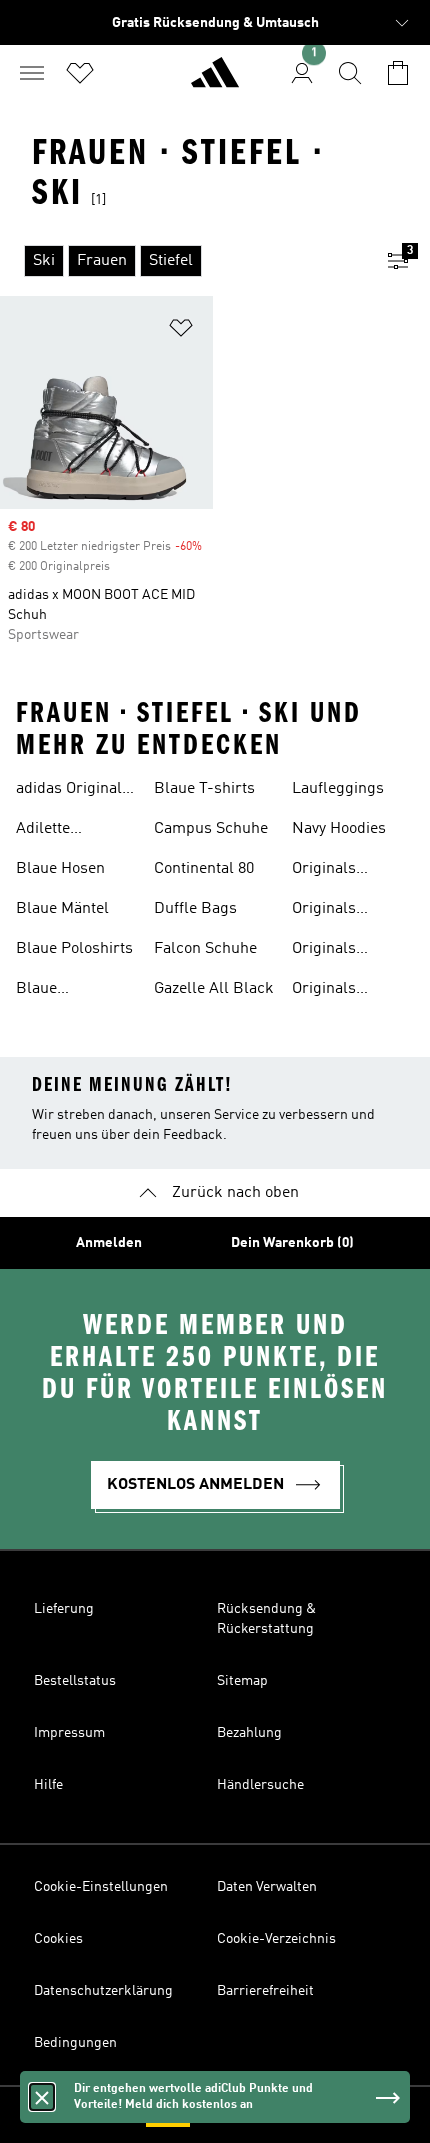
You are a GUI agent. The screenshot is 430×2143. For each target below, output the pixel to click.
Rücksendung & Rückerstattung (266, 1619)
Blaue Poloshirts (74, 949)
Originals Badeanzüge (335, 871)
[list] (183, 261)
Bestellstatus (75, 1681)
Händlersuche (260, 1785)
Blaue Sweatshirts (57, 991)
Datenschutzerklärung (103, 1991)
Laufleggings (338, 789)
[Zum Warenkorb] (398, 73)
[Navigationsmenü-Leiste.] (32, 73)
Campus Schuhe (211, 829)
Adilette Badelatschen (64, 831)
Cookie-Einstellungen (101, 1887)
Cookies (58, 1939)
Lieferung (64, 1609)
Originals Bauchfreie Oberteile (330, 951)
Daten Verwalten (267, 1887)
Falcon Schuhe (205, 949)
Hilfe (48, 1785)
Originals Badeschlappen (346, 911)
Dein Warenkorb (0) (292, 1243)
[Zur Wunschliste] (80, 73)
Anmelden (109, 1243)
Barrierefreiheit (265, 1991)
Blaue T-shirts (204, 789)
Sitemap (242, 1681)
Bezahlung (249, 1733)
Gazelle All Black (214, 989)
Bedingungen (75, 2043)
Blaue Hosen (60, 869)
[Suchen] (350, 73)
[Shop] (215, 81)
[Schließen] (42, 2097)
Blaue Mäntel (62, 909)
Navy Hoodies (339, 829)
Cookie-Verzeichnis (276, 1939)
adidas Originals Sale (73, 791)
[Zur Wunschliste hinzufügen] (181, 331)
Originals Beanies (324, 991)
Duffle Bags (195, 909)
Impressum (69, 1733)
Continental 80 (204, 869)
